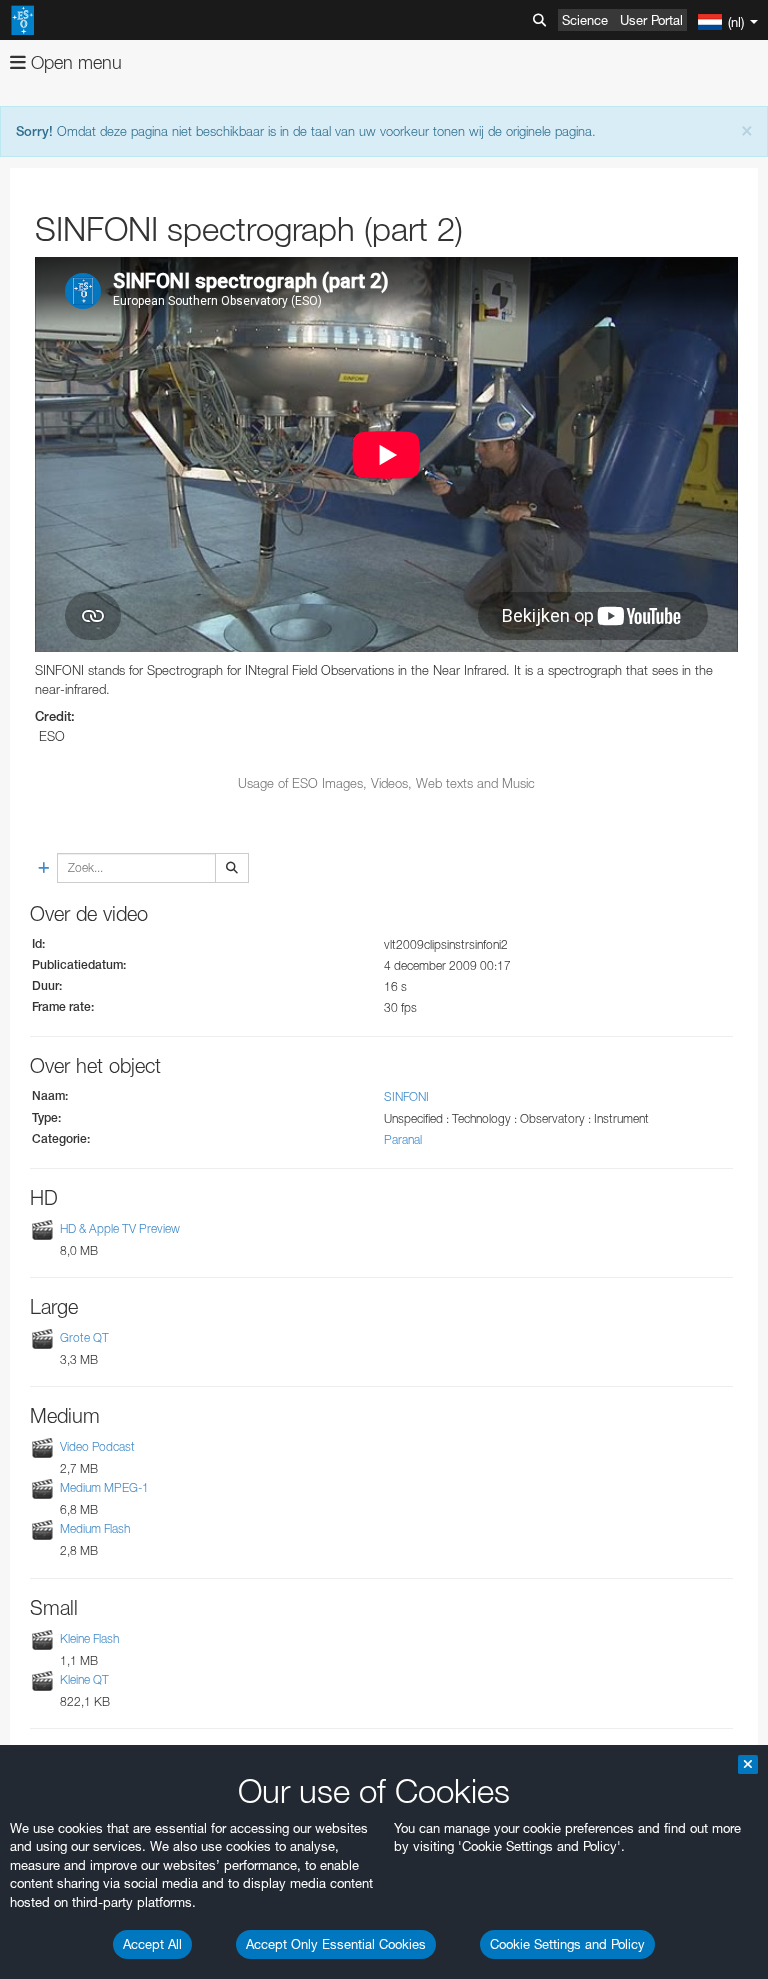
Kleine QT (84, 1679)
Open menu (74, 62)
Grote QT (84, 1337)
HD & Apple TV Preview (120, 1228)
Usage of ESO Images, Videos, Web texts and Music (386, 783)
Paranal (403, 1139)
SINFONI (406, 1096)
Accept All (152, 1944)
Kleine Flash (89, 1638)
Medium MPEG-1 (104, 1487)
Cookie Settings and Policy (567, 1944)
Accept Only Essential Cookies (336, 1944)
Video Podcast (97, 1446)
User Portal (651, 20)
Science (585, 20)
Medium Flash (95, 1528)
